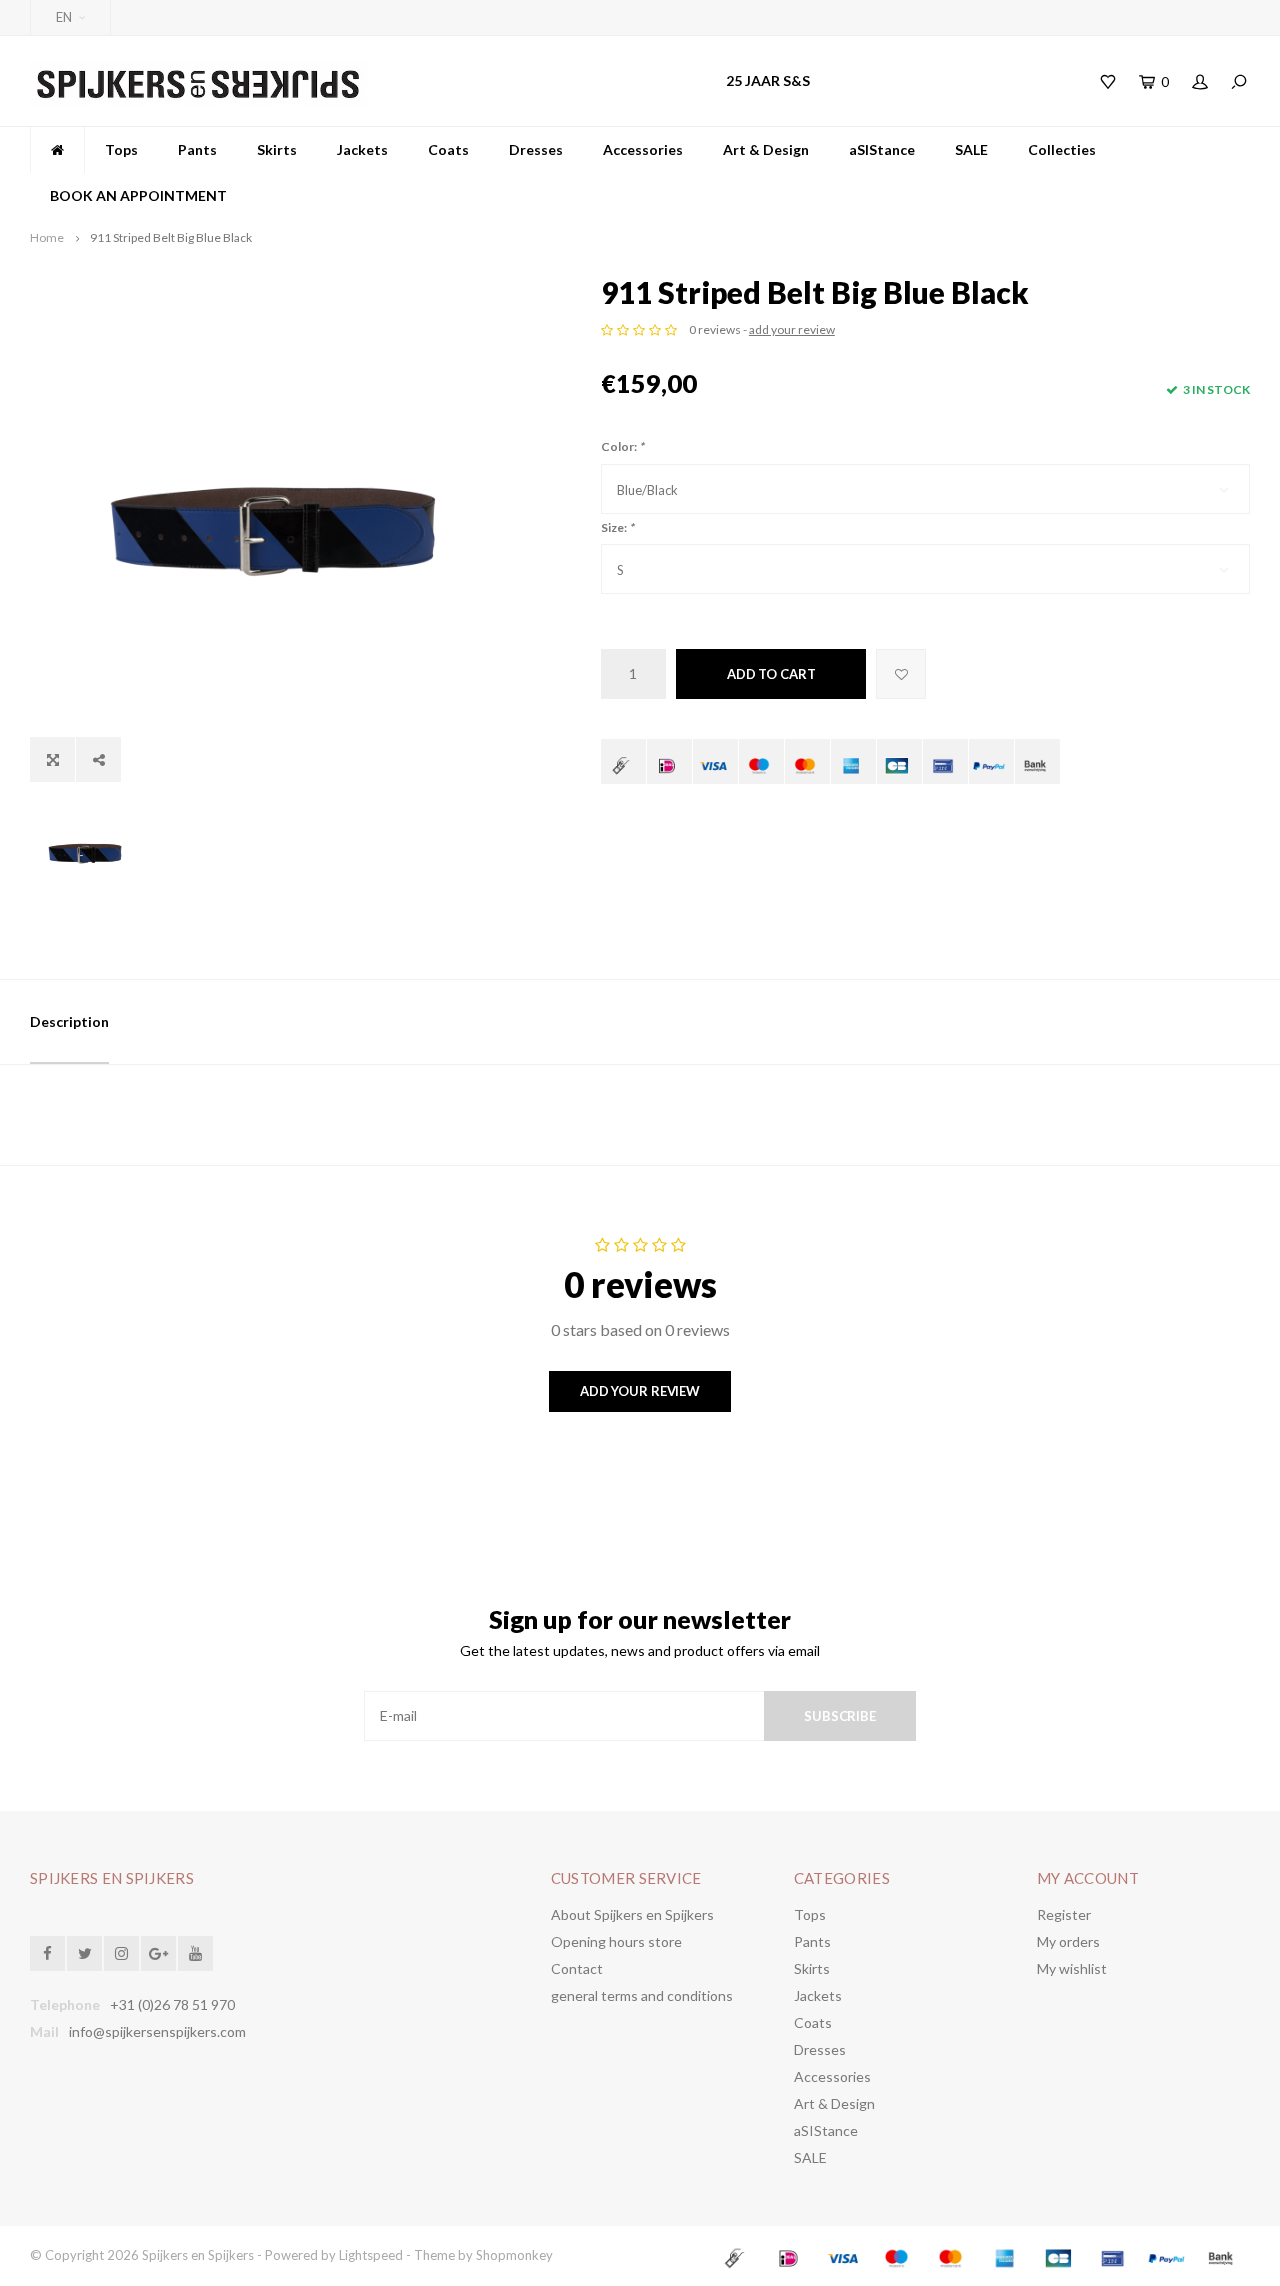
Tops (121, 149)
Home (47, 237)
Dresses (536, 149)
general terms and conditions (642, 1995)
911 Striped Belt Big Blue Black (171, 237)
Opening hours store (616, 1941)
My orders (1068, 1941)
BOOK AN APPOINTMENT (138, 195)
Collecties (1062, 149)
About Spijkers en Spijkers (632, 1914)
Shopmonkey (514, 2255)
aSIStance (882, 149)
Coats (448, 149)
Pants (197, 149)
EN (64, 17)
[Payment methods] (623, 761)
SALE (971, 149)
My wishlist (1072, 1968)
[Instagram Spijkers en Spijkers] (121, 1953)
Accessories (643, 149)
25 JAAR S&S (768, 80)
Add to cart (771, 674)
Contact (577, 1968)
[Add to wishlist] (901, 674)
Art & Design (766, 149)
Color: (622, 446)
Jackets (362, 149)
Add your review (640, 1391)
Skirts (277, 149)
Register (1064, 1914)
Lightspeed (371, 2255)
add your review (792, 329)
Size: (617, 527)
